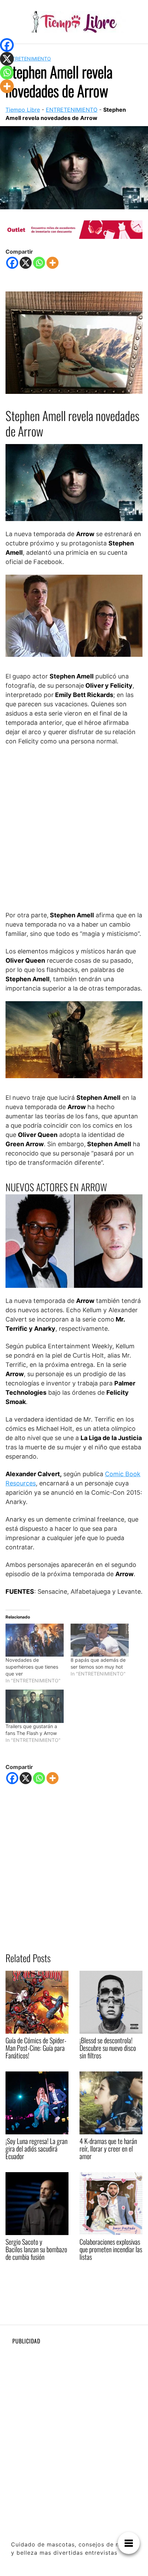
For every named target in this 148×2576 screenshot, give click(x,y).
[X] (26, 263)
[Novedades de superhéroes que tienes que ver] (35, 1640)
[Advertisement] (74, 828)
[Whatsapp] (39, 263)
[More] (52, 263)
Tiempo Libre (23, 110)
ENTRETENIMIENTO (28, 59)
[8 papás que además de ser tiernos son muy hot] (100, 1640)
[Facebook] (12, 263)
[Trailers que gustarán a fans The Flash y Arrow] (35, 1706)
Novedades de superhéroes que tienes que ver (32, 1667)
